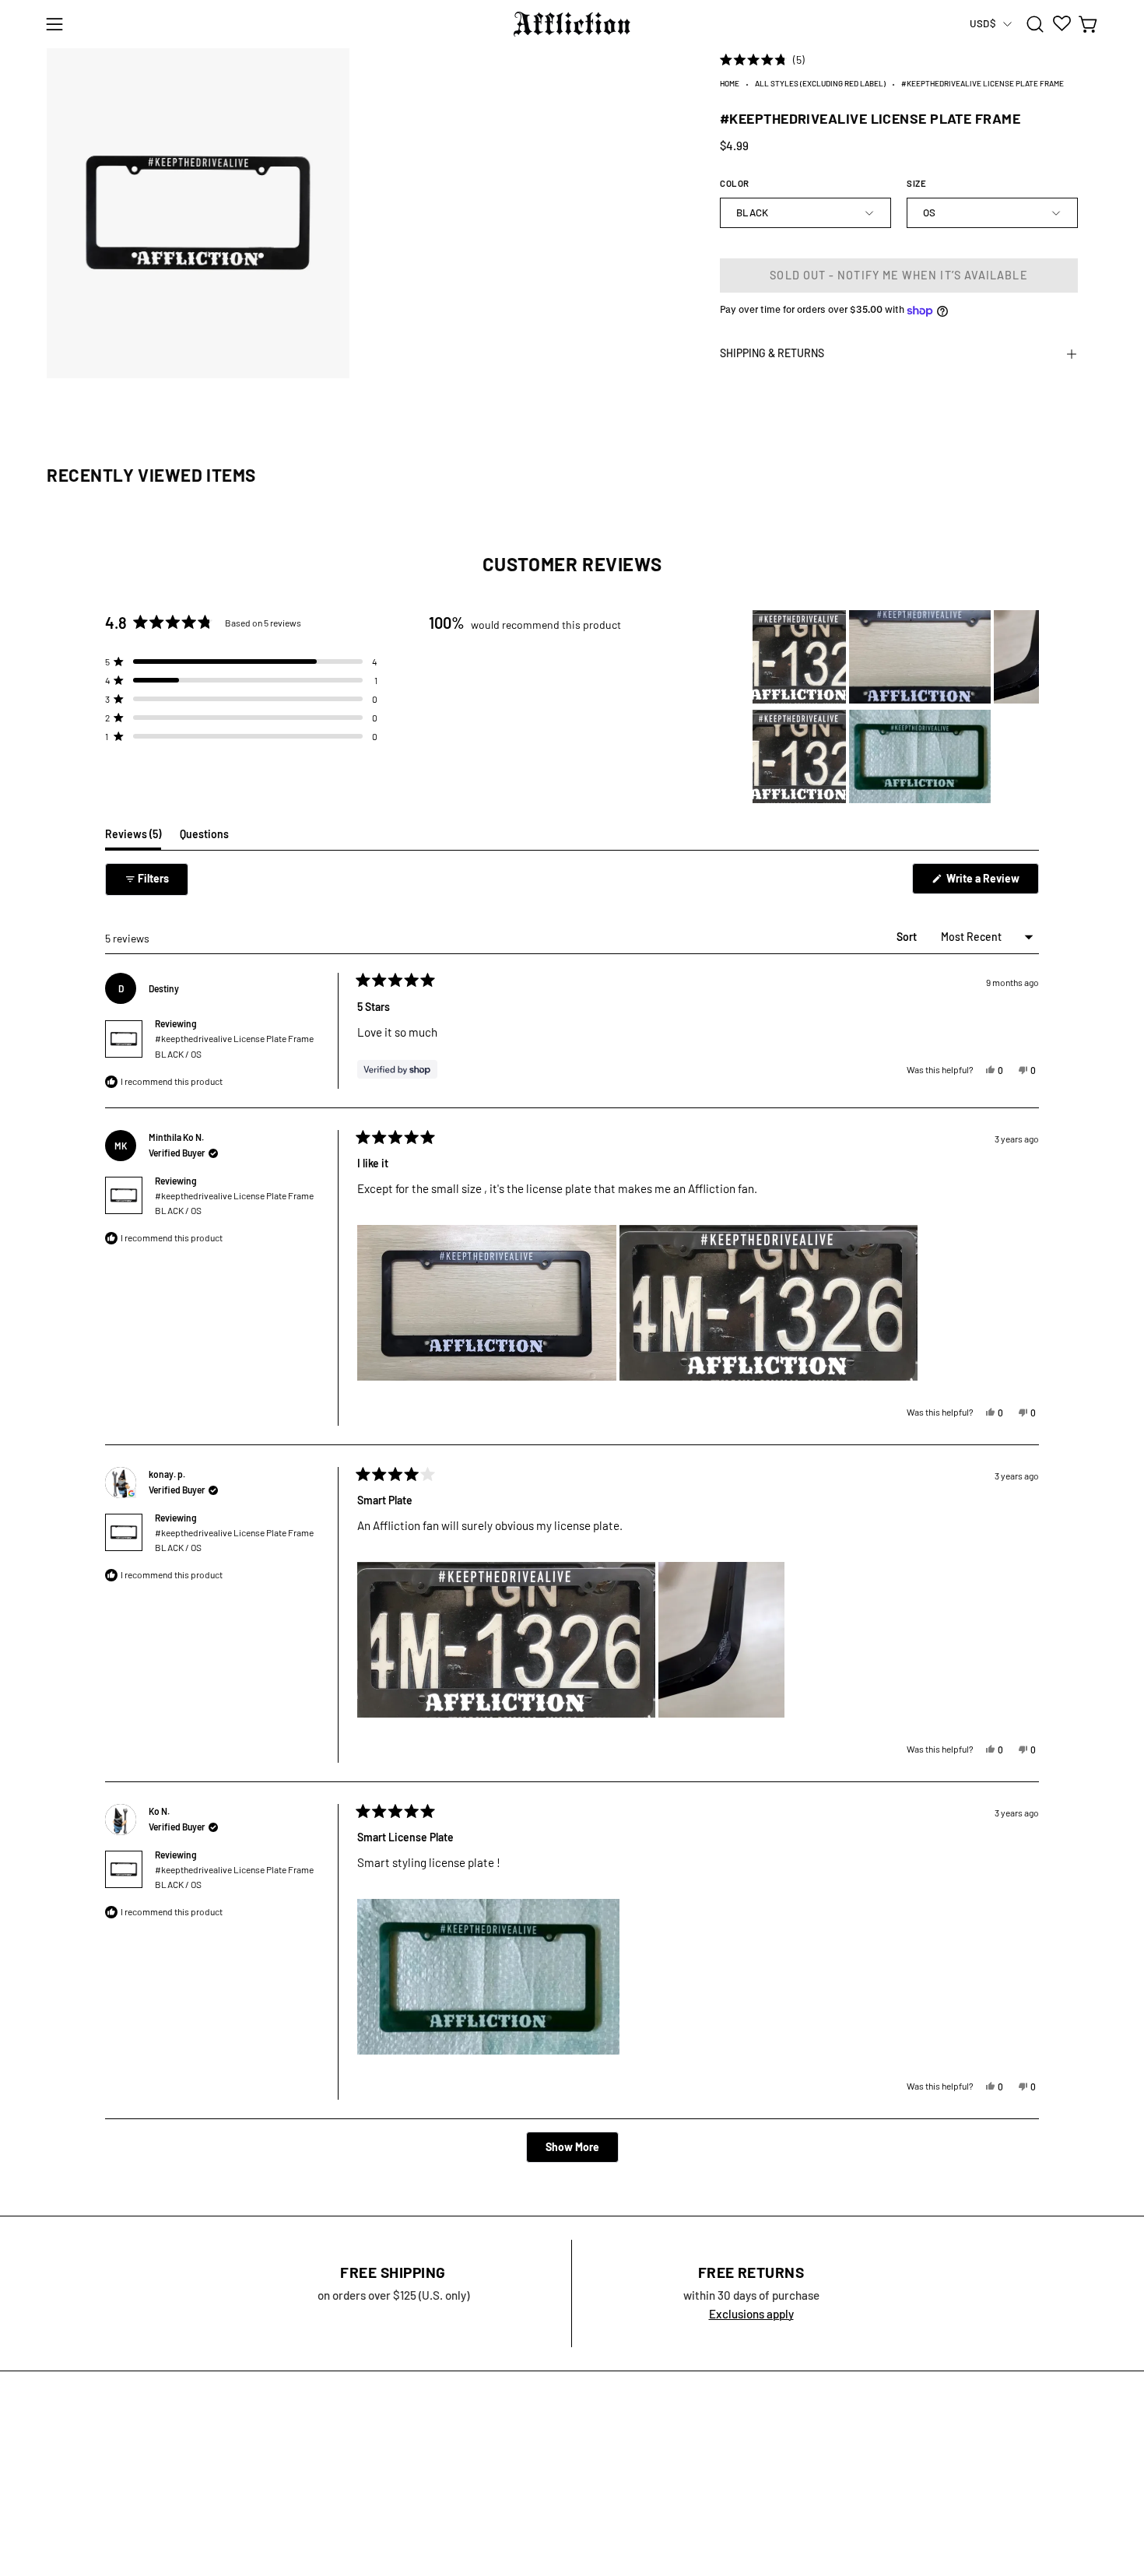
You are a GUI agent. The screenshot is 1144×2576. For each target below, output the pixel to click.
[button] (1035, 24)
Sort (908, 937)
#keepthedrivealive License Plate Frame (234, 1046)
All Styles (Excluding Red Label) (820, 84)
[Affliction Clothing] (572, 24)
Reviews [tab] (133, 838)
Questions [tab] (204, 838)
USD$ (983, 23)
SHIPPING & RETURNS (772, 354)
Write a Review (991, 883)
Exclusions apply (751, 2314)
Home (730, 84)
